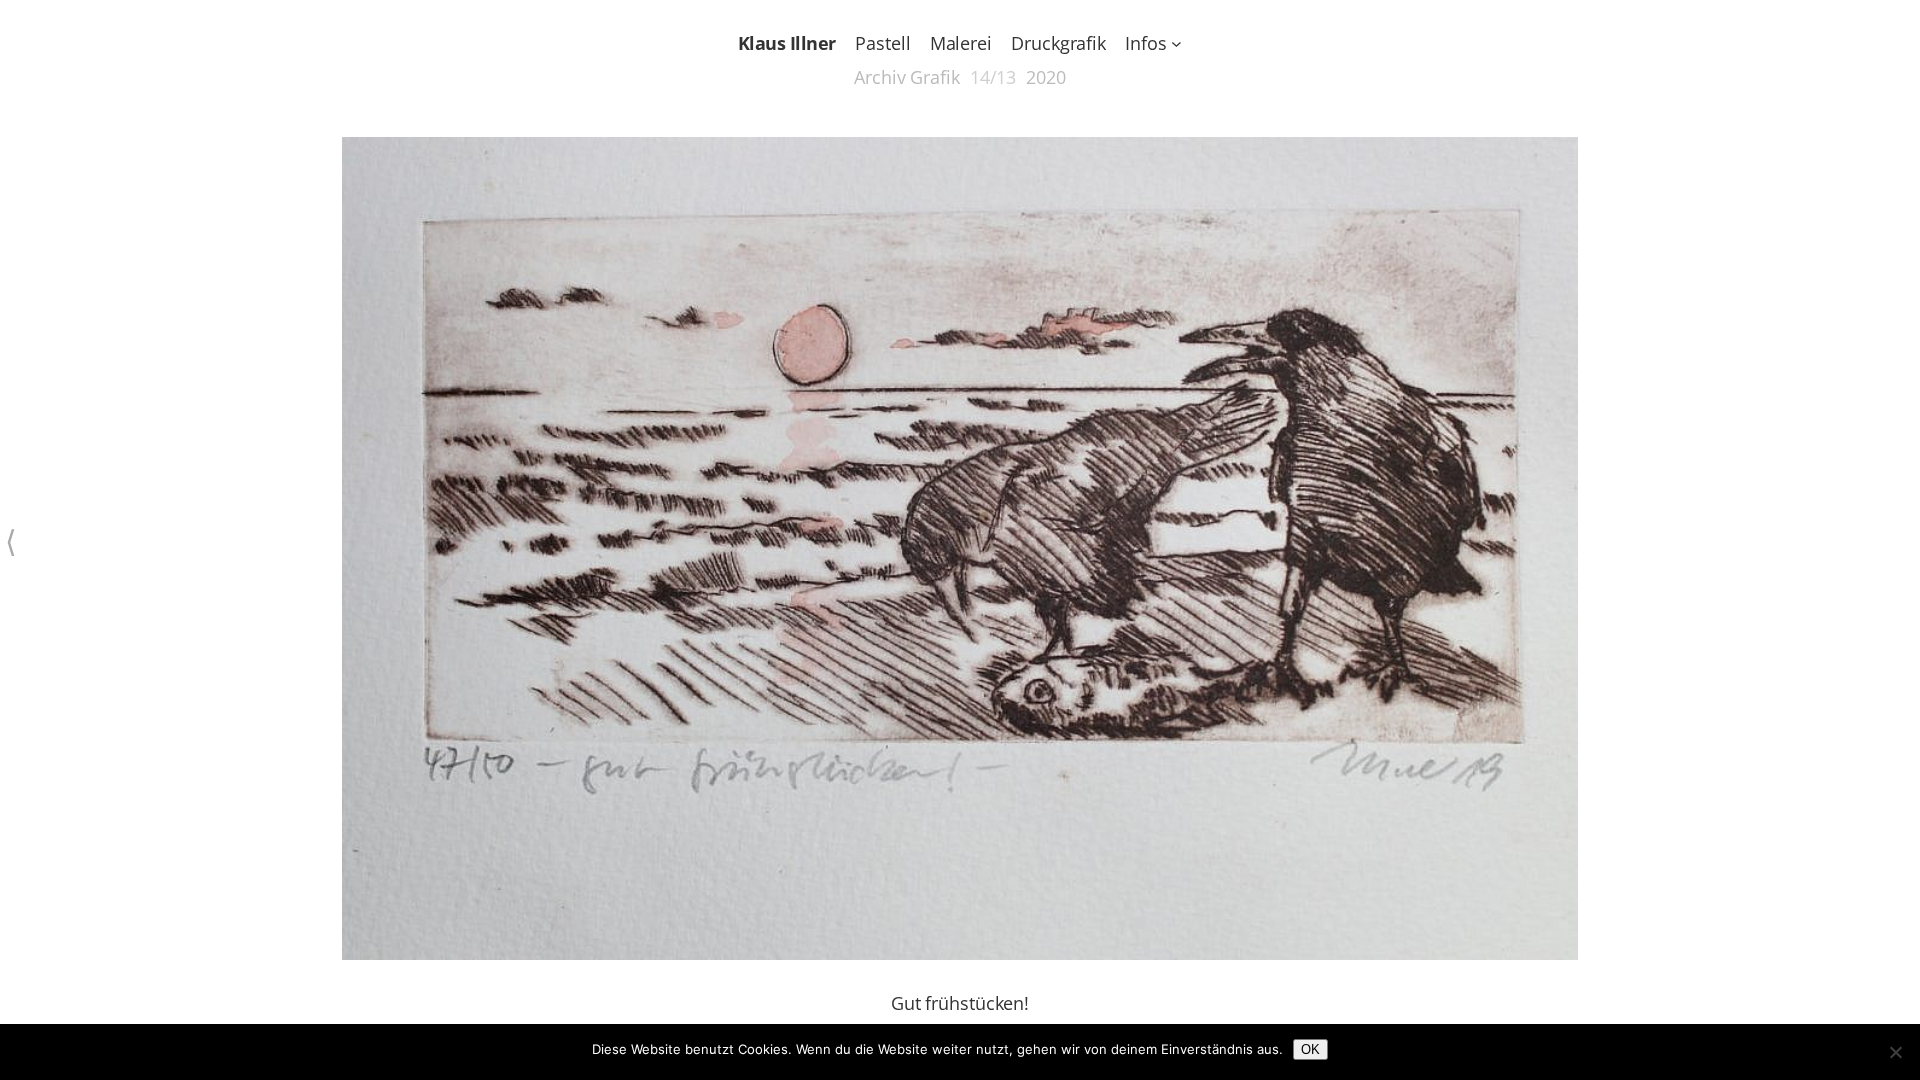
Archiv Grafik (907, 77)
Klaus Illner (787, 43)
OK (1310, 1049)
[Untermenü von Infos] (1176, 43)
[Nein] (1895, 1052)
